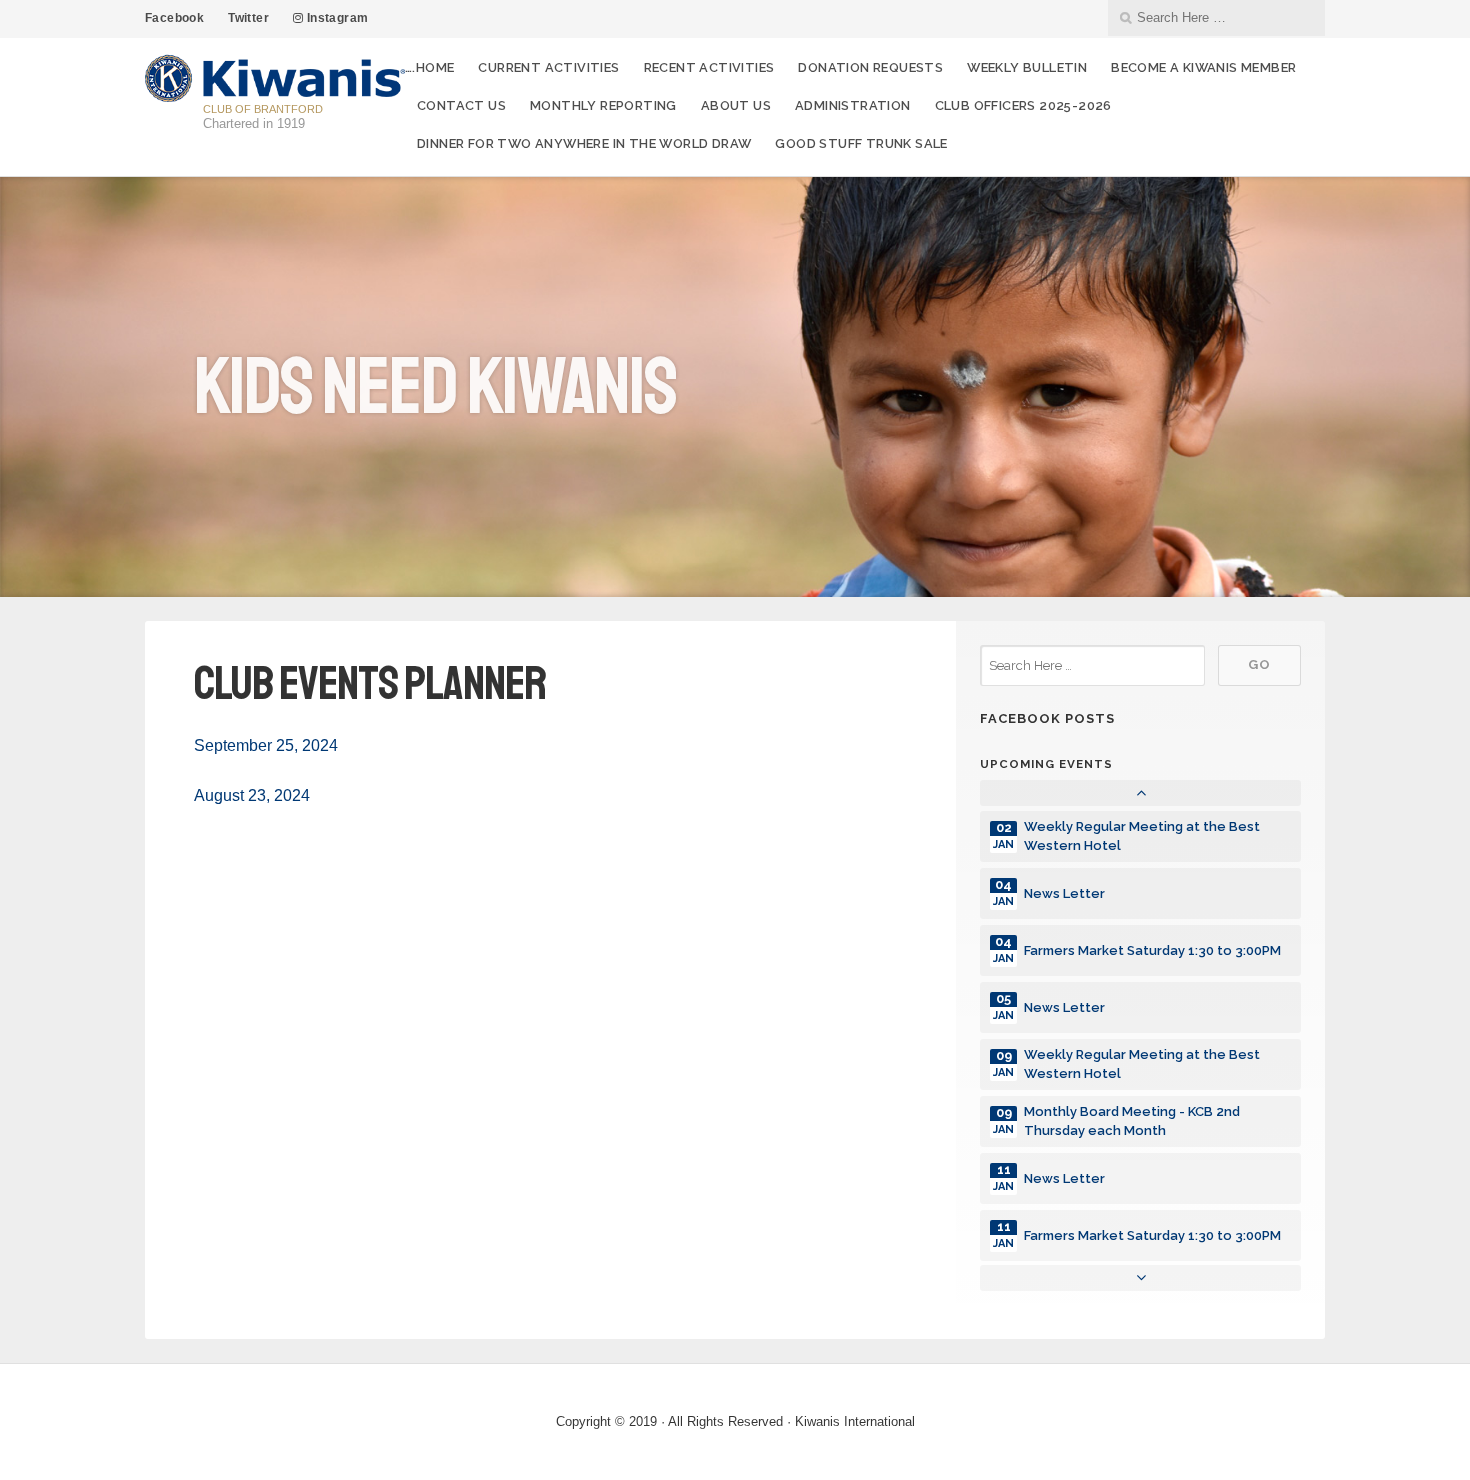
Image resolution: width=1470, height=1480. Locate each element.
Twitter (248, 18)
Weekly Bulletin (1027, 67)
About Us (736, 105)
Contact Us (461, 105)
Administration (853, 105)
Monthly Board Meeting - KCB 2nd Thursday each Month (1132, 1121)
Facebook (174, 18)
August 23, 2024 (252, 795)
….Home (429, 67)
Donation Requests (870, 67)
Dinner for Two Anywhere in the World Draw (584, 143)
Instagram (335, 18)
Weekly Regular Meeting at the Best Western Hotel (1142, 836)
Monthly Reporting (603, 105)
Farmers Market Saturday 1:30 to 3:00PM (1152, 950)
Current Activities (548, 67)
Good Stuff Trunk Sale (861, 143)
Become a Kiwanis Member (1203, 67)
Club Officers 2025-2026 (1023, 105)
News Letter (1064, 893)
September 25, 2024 (266, 745)
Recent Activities (709, 67)
